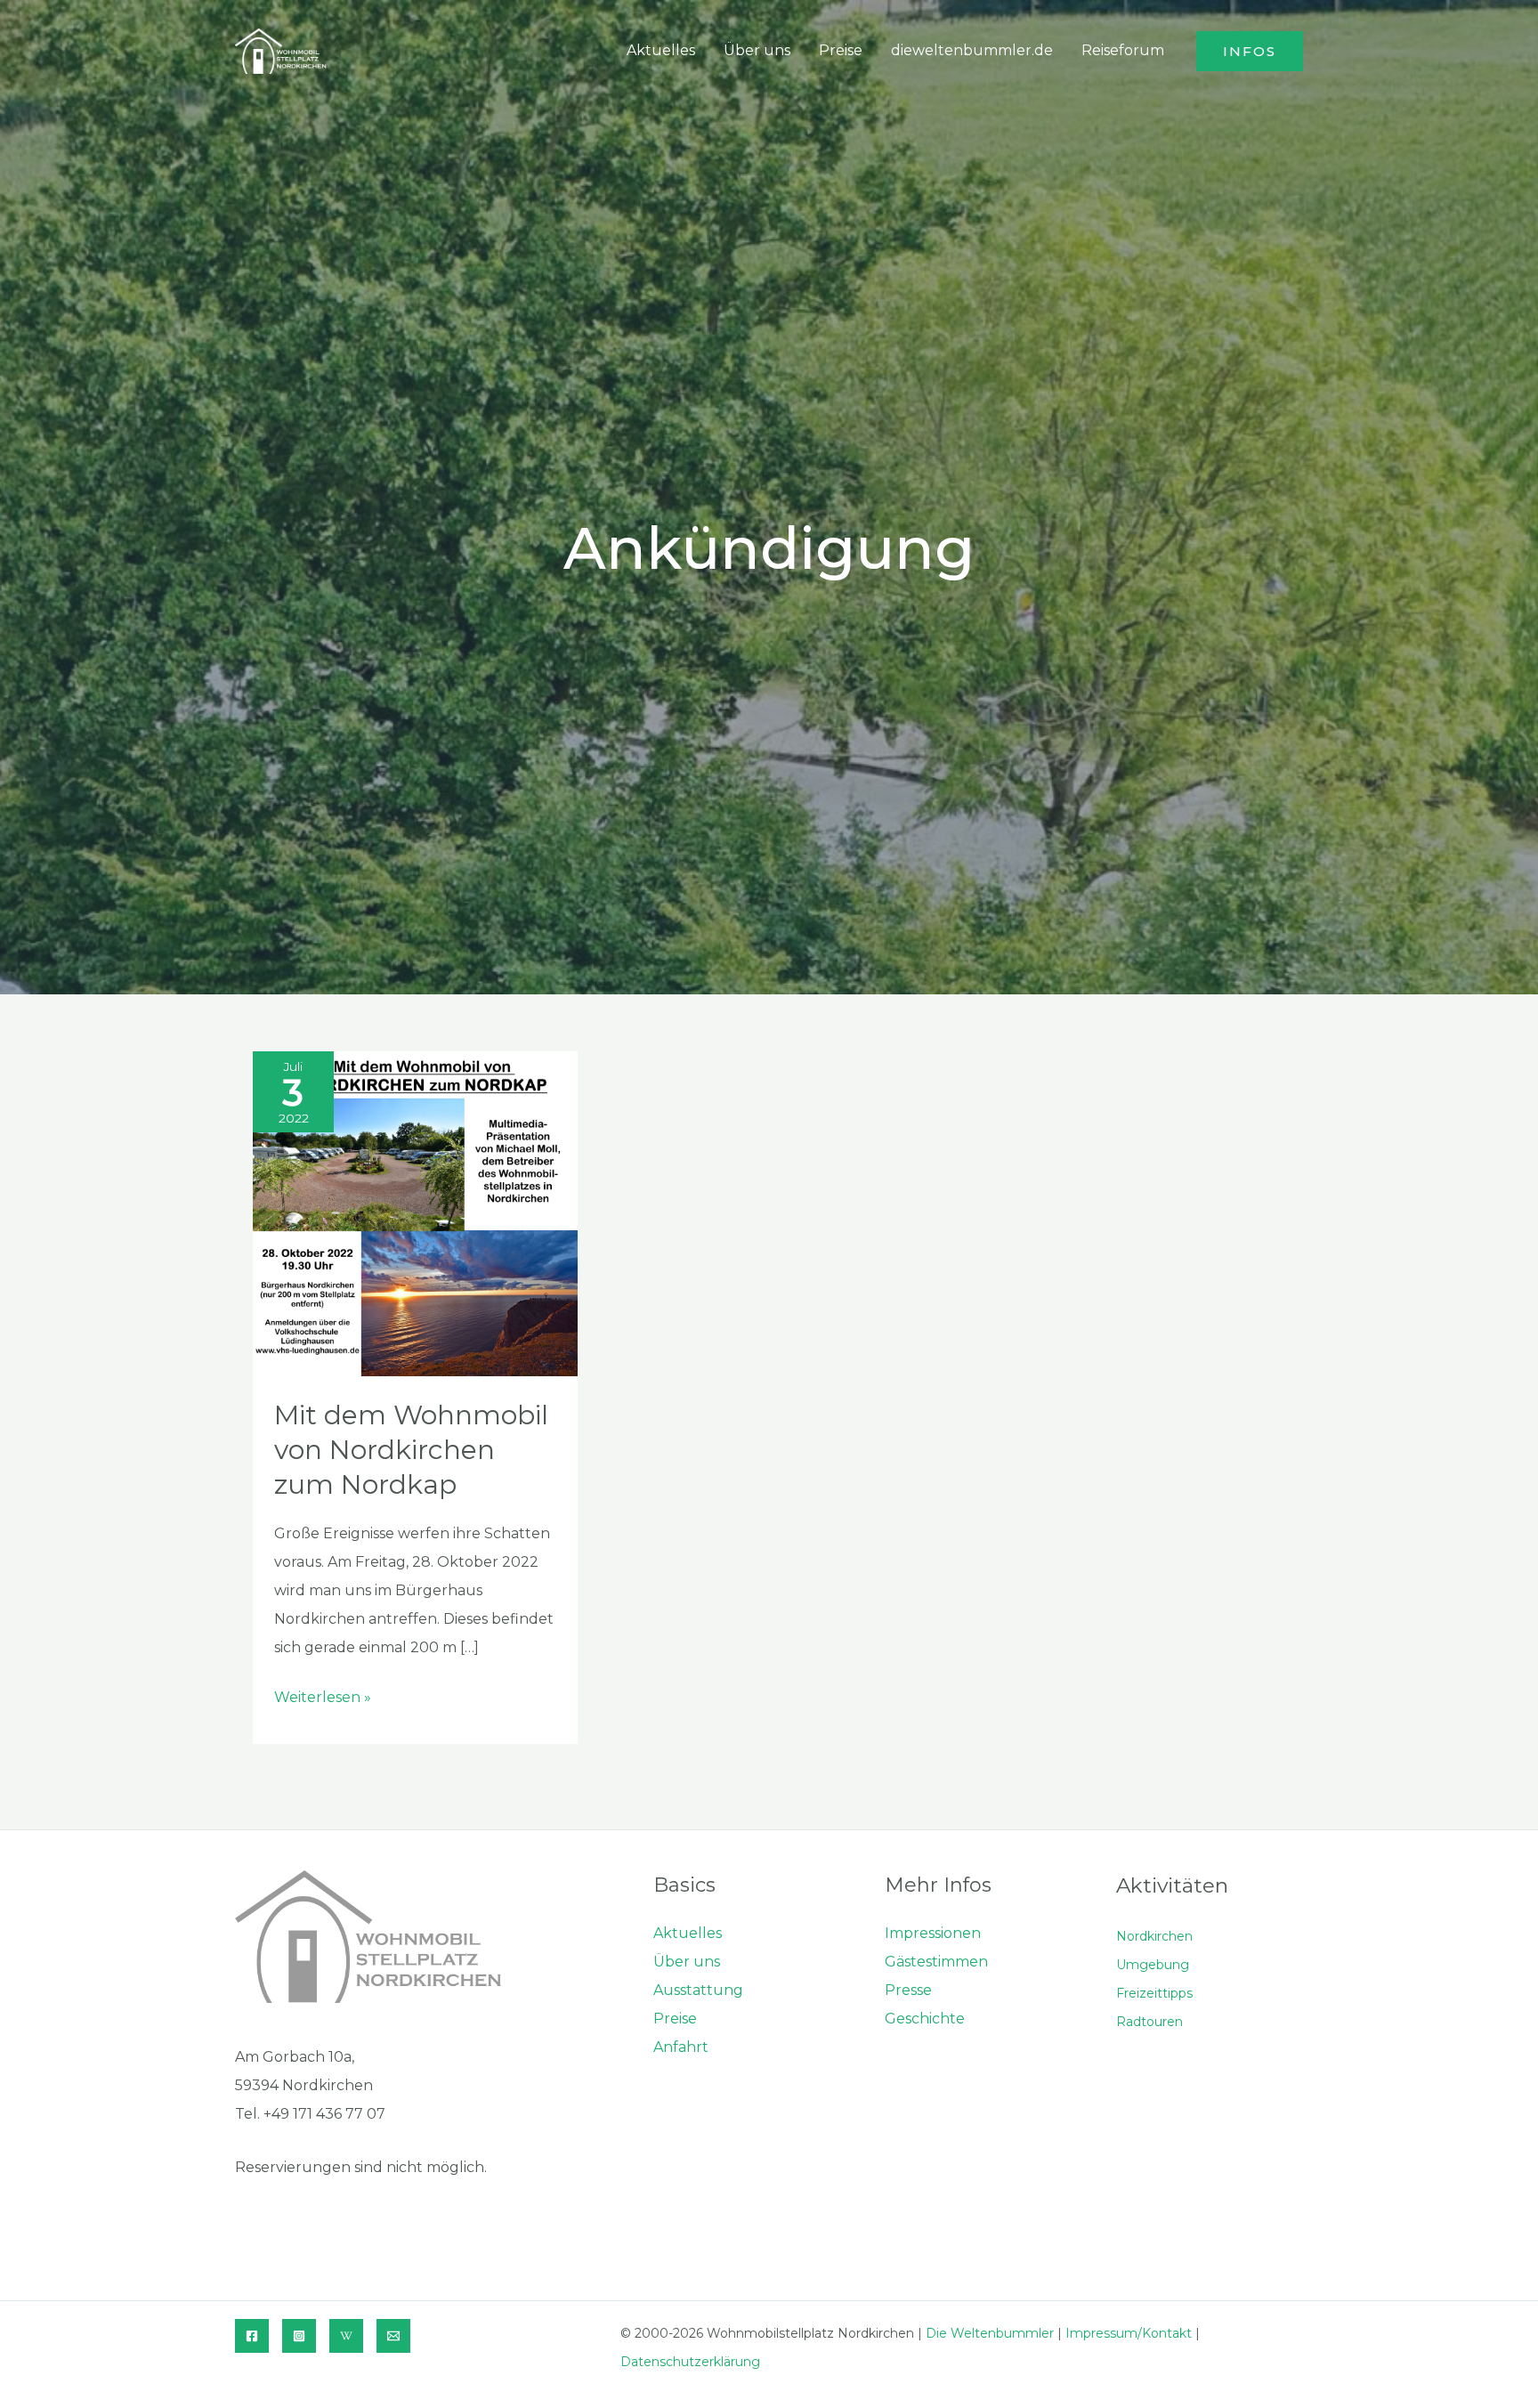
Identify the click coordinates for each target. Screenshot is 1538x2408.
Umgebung (1153, 1965)
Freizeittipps (1154, 1993)
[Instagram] (299, 2336)
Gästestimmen (936, 1962)
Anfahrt (681, 2047)
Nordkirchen (1154, 1936)
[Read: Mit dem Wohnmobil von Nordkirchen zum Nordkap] (415, 1213)
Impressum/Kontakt (1129, 2333)
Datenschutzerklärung (690, 2362)
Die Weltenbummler (990, 2333)
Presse (908, 1990)
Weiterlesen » (323, 1700)
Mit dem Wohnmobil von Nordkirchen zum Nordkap (411, 1450)
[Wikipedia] (346, 2336)
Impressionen (933, 1933)
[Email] (393, 2336)
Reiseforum (1123, 50)
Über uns (757, 50)
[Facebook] (252, 2336)
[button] (1250, 51)
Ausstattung (698, 1990)
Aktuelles (661, 50)
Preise (841, 50)
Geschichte (925, 2019)
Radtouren (1149, 2022)
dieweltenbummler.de (972, 50)
